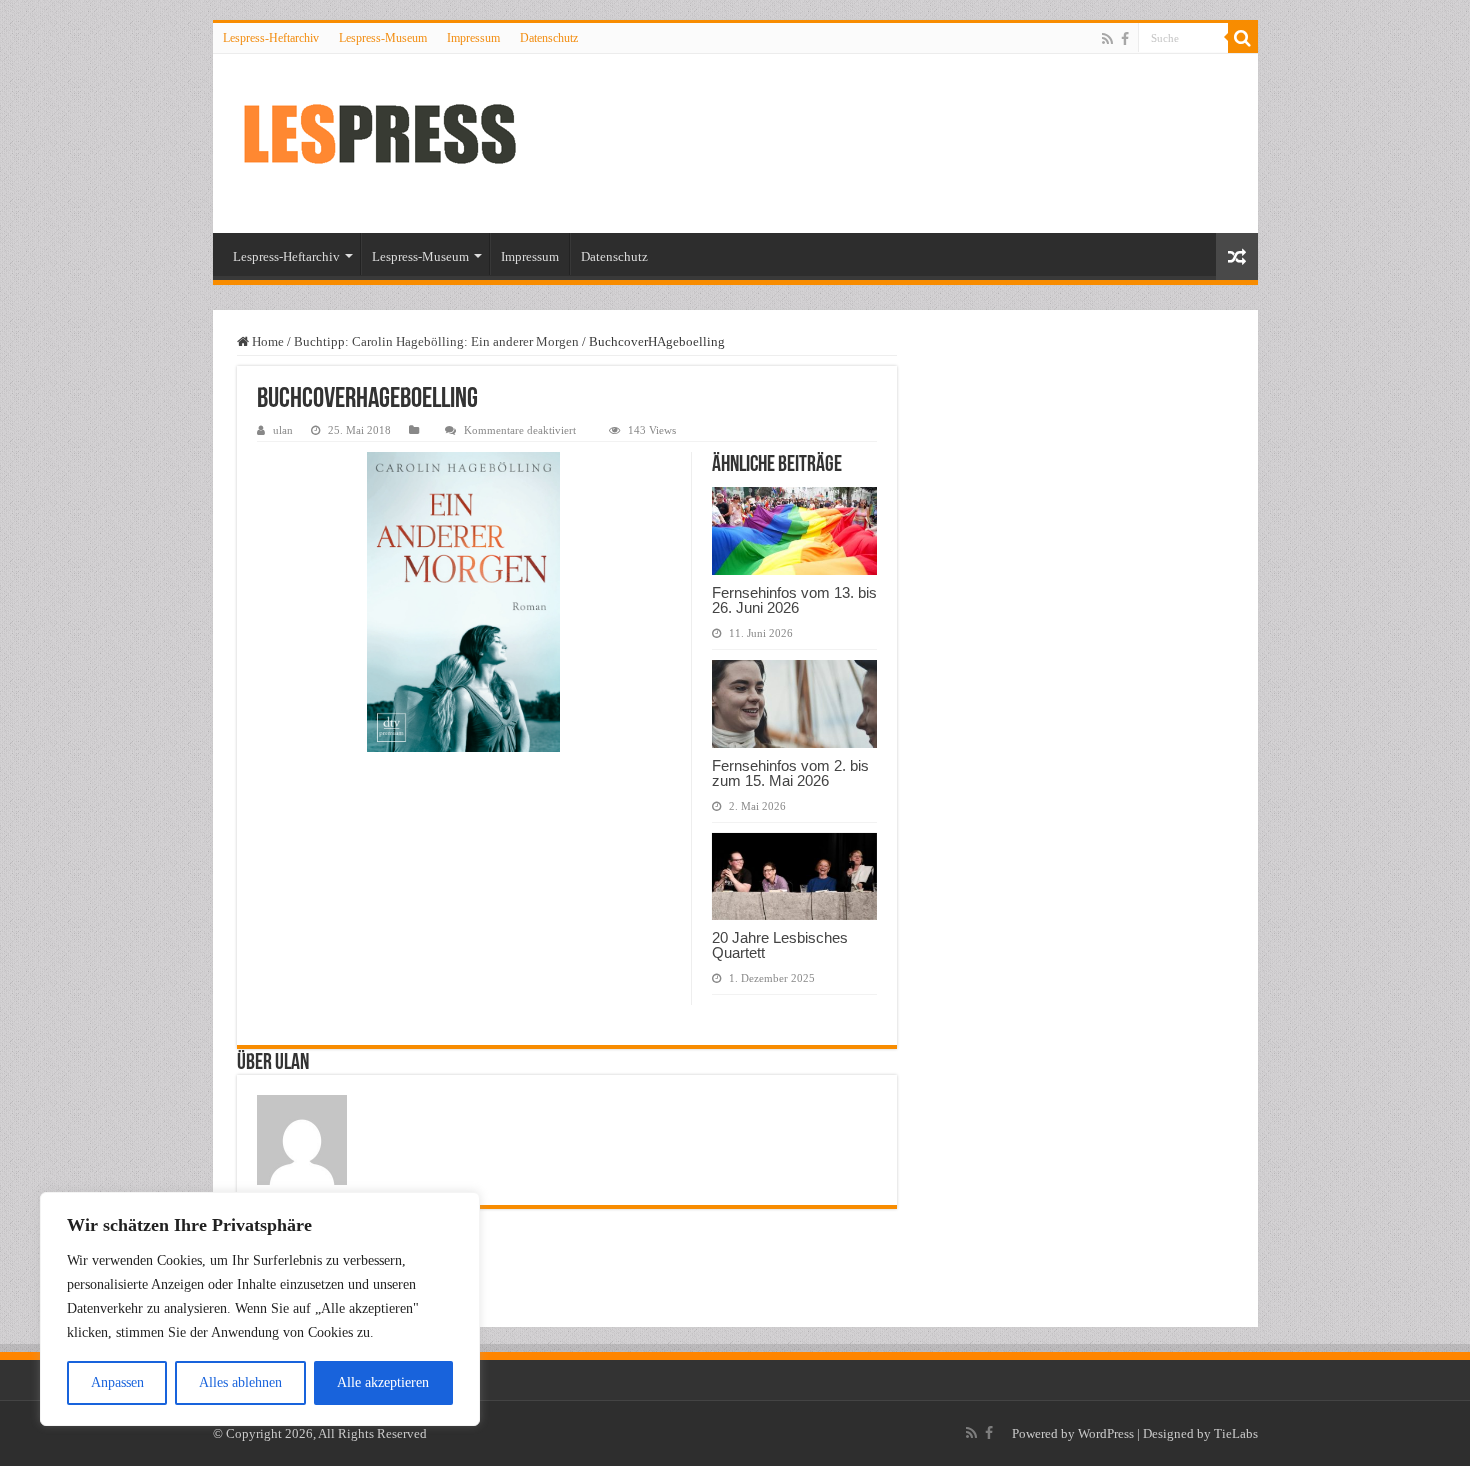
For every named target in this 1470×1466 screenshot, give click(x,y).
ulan (283, 430)
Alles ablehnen (240, 1382)
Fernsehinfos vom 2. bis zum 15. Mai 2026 (790, 773)
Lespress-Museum (383, 38)
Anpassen (117, 1382)
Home (266, 341)
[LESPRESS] (398, 143)
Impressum (473, 38)
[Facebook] (1125, 39)
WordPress (1106, 1433)
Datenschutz (549, 38)
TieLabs (1236, 1433)
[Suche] (1243, 38)
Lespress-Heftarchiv (271, 38)
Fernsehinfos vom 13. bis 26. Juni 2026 (794, 600)
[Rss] (1107, 39)
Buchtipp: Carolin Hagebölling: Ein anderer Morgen (436, 341)
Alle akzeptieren (383, 1382)
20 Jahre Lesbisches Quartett (780, 945)
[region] (260, 1309)
